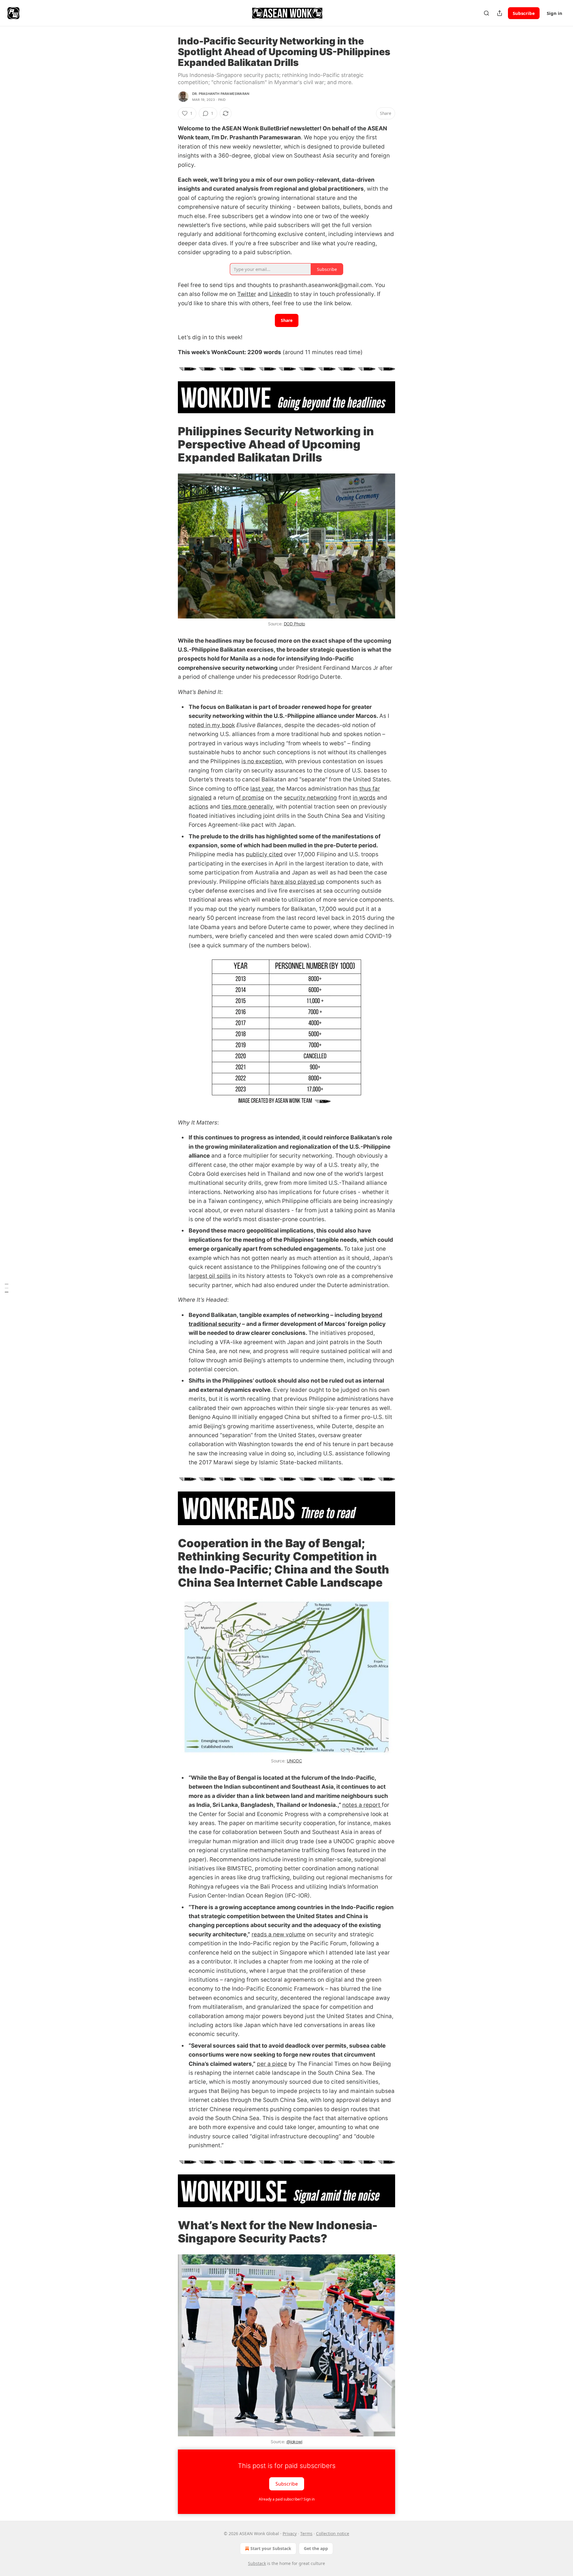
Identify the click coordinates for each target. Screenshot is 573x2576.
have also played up (297, 882)
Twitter (247, 294)
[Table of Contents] (7, 1288)
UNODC (294, 1761)
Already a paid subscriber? (287, 2499)
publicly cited (264, 854)
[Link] (170, 444)
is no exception (262, 761)
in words (364, 798)
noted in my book (212, 725)
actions (198, 807)
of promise (250, 798)
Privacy (290, 2533)
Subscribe (524, 13)
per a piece (272, 2064)
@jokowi (294, 2442)
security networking (310, 798)
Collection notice (333, 2533)
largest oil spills (210, 1276)
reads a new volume (278, 1934)
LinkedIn (281, 294)
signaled (200, 798)
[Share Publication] (500, 13)
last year (262, 789)
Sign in (554, 13)
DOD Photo (295, 624)
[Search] (486, 13)
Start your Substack (271, 2548)
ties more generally (247, 807)
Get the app (316, 2548)
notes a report (362, 1805)
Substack (257, 2563)
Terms (306, 2533)
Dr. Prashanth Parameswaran (221, 94)
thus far (370, 789)
